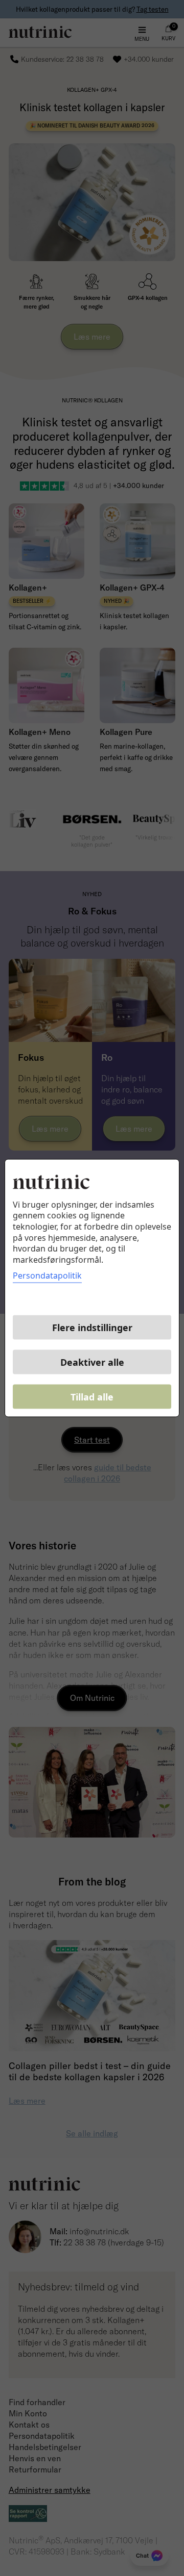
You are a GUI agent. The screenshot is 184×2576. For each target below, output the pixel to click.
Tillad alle (92, 1397)
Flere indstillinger (92, 1328)
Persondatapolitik (47, 1276)
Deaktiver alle (92, 1362)
